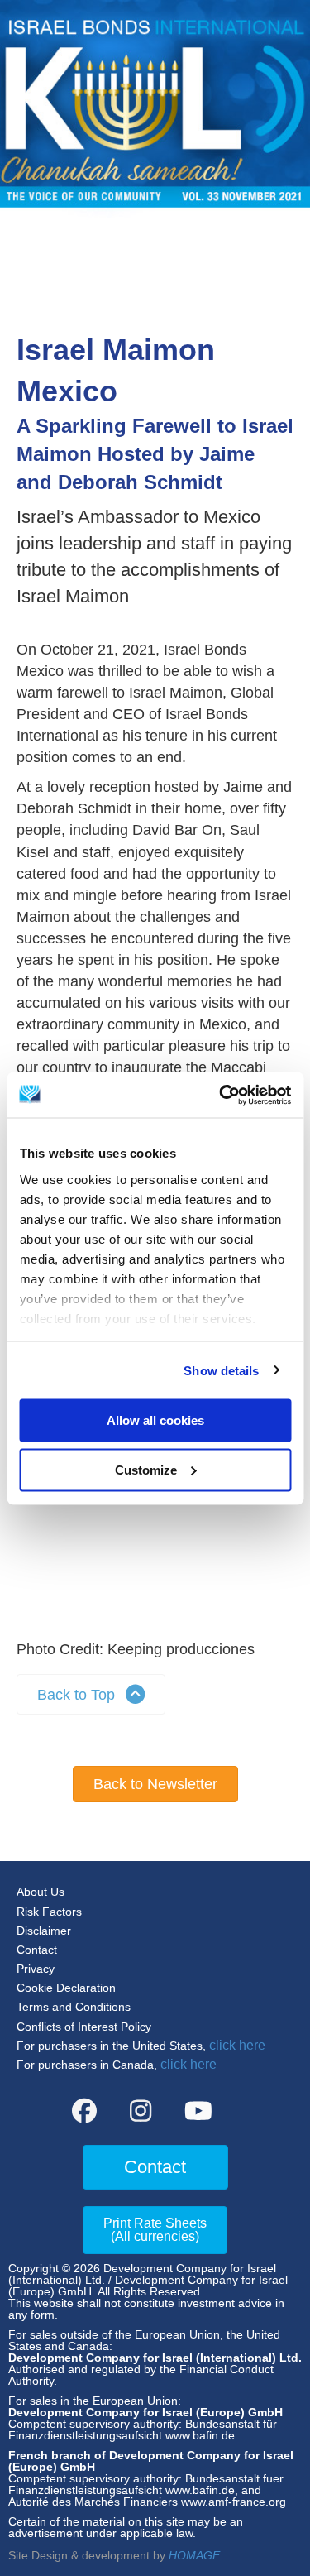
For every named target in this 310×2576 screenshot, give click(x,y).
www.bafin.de (200, 2435)
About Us (41, 1892)
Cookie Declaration (66, 1988)
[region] (153, 1515)
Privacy (36, 1969)
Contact (37, 1950)
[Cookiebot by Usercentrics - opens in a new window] (221, 1095)
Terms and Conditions (74, 2007)
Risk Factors (49, 1912)
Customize (146, 1469)
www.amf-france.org (234, 2502)
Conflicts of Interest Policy (84, 2027)
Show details (221, 1370)
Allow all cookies (155, 1420)
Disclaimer (44, 1931)
